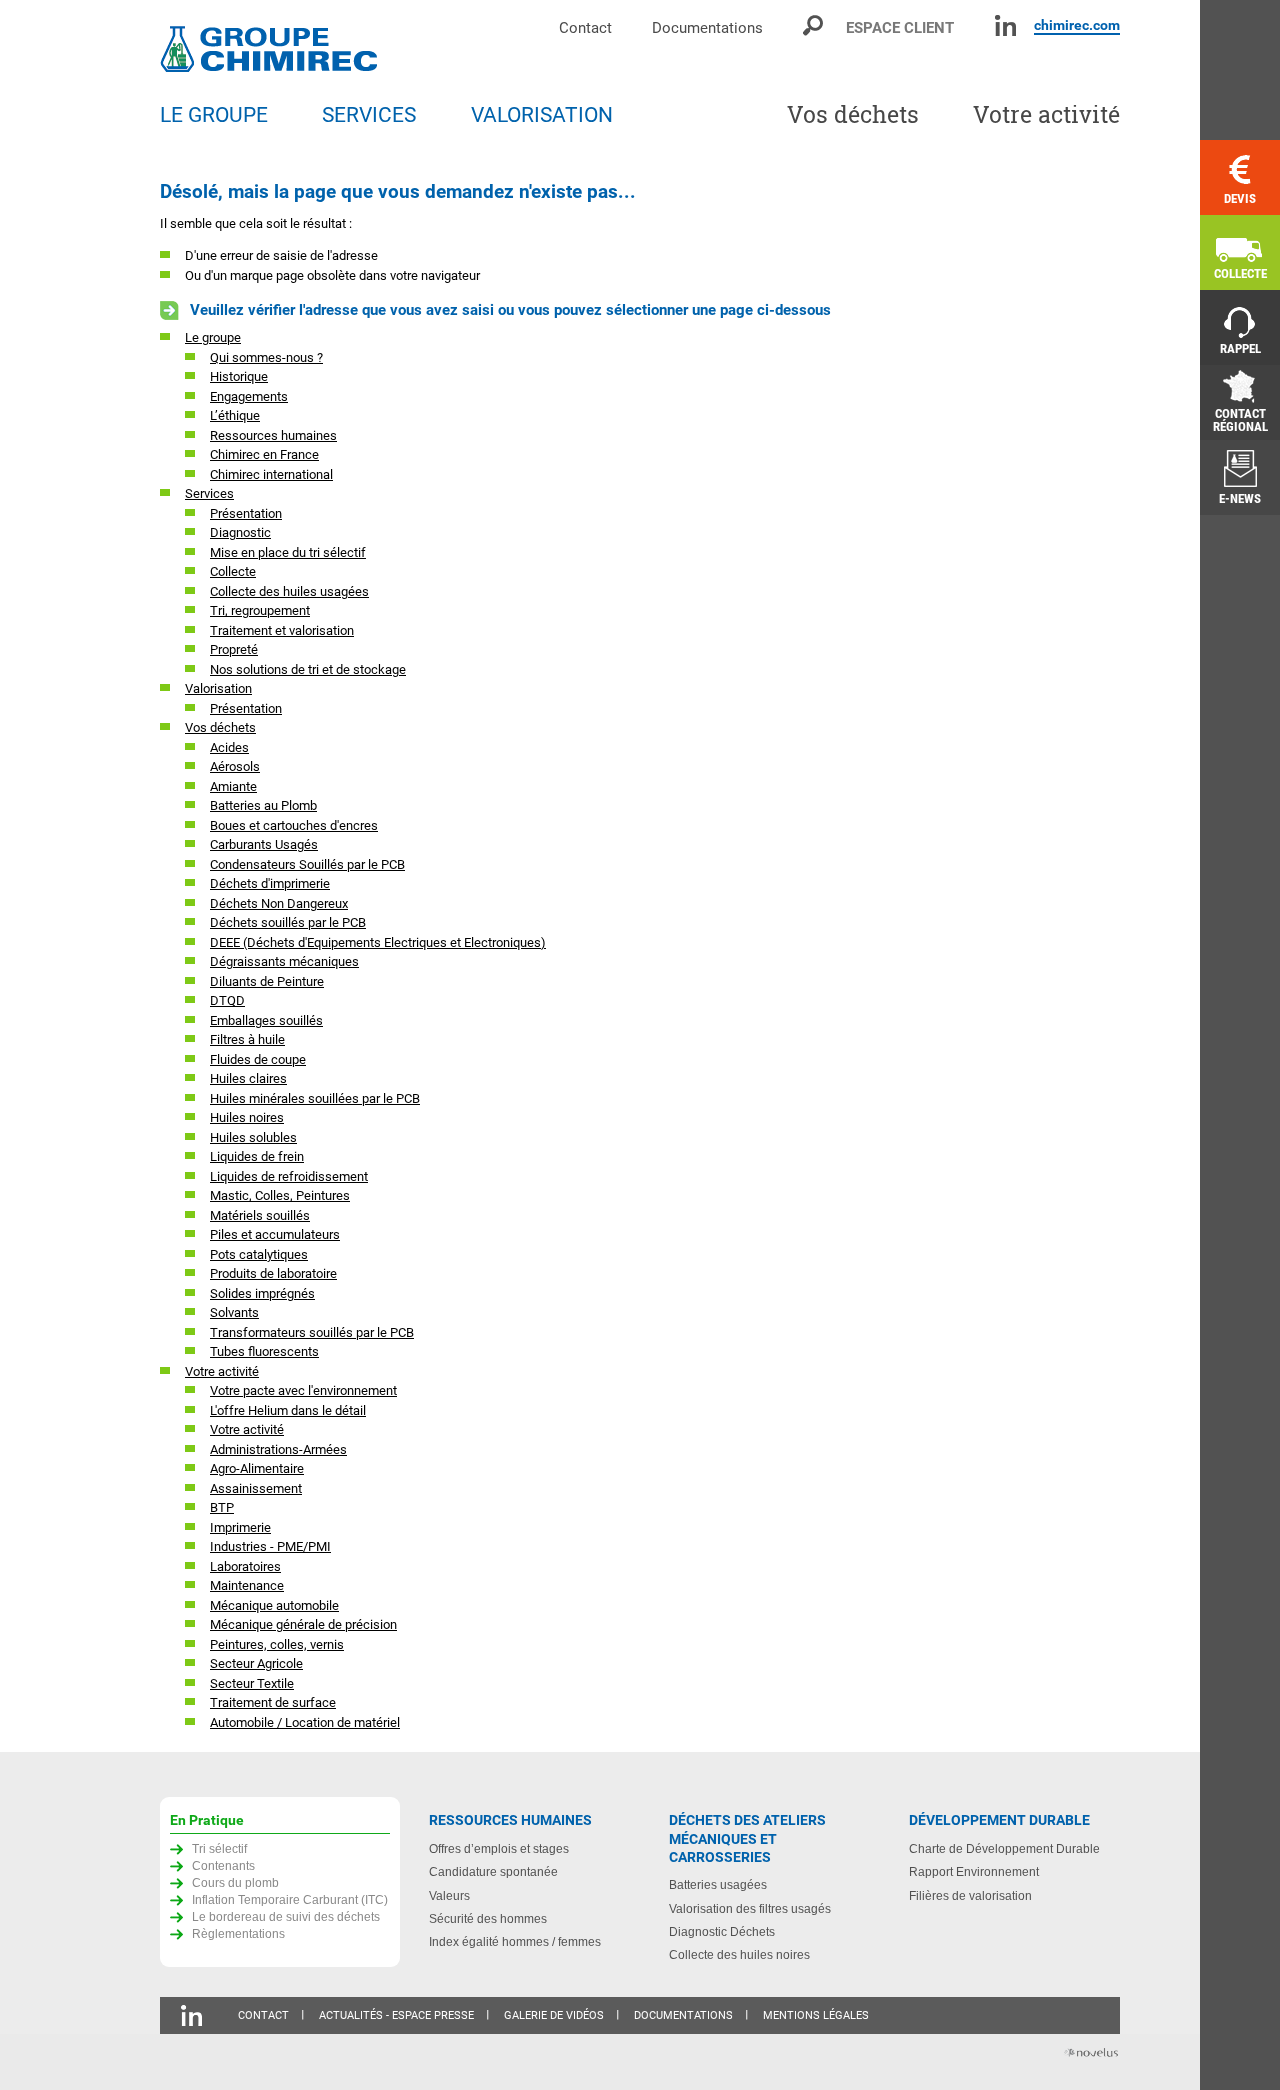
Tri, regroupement (260, 610)
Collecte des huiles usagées (289, 591)
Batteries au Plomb (263, 805)
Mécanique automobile (274, 1605)
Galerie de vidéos (554, 2015)
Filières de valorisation (970, 1895)
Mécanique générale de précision (303, 1624)
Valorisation (218, 688)
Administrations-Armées (278, 1449)
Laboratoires (245, 1566)
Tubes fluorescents (264, 1351)
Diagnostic (240, 532)
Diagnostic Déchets (722, 1931)
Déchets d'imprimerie (270, 883)
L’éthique (235, 415)
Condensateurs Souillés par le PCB (307, 864)
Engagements (249, 396)
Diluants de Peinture (267, 981)
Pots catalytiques (259, 1254)
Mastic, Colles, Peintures (280, 1195)
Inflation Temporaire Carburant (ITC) (290, 1899)
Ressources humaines (273, 435)
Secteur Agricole (256, 1663)
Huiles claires (248, 1078)
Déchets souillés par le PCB (288, 922)
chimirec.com (1077, 25)
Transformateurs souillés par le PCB (312, 1332)
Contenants (223, 1865)
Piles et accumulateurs (275, 1234)
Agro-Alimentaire (257, 1468)
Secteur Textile (252, 1683)
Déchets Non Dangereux (279, 903)
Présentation (246, 513)
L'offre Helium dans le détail (288, 1410)
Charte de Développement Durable (1004, 1848)
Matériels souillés (260, 1215)
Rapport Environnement (974, 1871)
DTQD (227, 1000)
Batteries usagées (718, 1884)
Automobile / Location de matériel (305, 1722)
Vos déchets (220, 727)
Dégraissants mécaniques (284, 961)
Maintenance (247, 1585)
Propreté (234, 649)
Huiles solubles (253, 1137)
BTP (222, 1507)
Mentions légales (816, 2015)
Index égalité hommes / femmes (515, 1941)
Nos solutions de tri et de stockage (308, 669)
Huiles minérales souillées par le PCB (315, 1098)
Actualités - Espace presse (396, 2015)
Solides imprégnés (262, 1293)
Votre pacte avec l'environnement (303, 1390)
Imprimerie (240, 1527)
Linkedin (1005, 25)
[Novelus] (1090, 2054)
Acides (229, 747)
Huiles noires (247, 1117)
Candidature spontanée (493, 1871)
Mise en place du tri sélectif (288, 552)
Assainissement (256, 1488)
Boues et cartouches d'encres (294, 825)
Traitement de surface (273, 1702)
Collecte (233, 571)
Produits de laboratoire (273, 1273)
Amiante (233, 786)
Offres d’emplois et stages (499, 1848)
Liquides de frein (257, 1156)
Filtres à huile (247, 1039)
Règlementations (238, 1933)
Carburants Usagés (264, 844)
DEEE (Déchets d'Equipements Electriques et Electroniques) (378, 942)
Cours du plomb (235, 1882)
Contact (585, 27)
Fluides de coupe (258, 1059)
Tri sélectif (219, 1848)
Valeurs (449, 1895)
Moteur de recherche (814, 25)
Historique (239, 376)
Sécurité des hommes (488, 1918)
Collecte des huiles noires (739, 1954)
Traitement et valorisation (282, 630)
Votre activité (222, 1371)
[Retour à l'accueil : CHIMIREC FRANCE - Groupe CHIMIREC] (273, 51)
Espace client (900, 27)
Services (209, 493)
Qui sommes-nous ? (266, 357)
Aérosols (235, 766)
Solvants (234, 1312)
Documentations (707, 27)
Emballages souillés (266, 1020)
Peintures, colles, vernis (277, 1644)
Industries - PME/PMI (270, 1546)
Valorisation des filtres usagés (750, 1908)
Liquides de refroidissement (289, 1176)
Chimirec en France (264, 454)
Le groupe (213, 337)
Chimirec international (271, 474)
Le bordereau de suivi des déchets (286, 1916)
